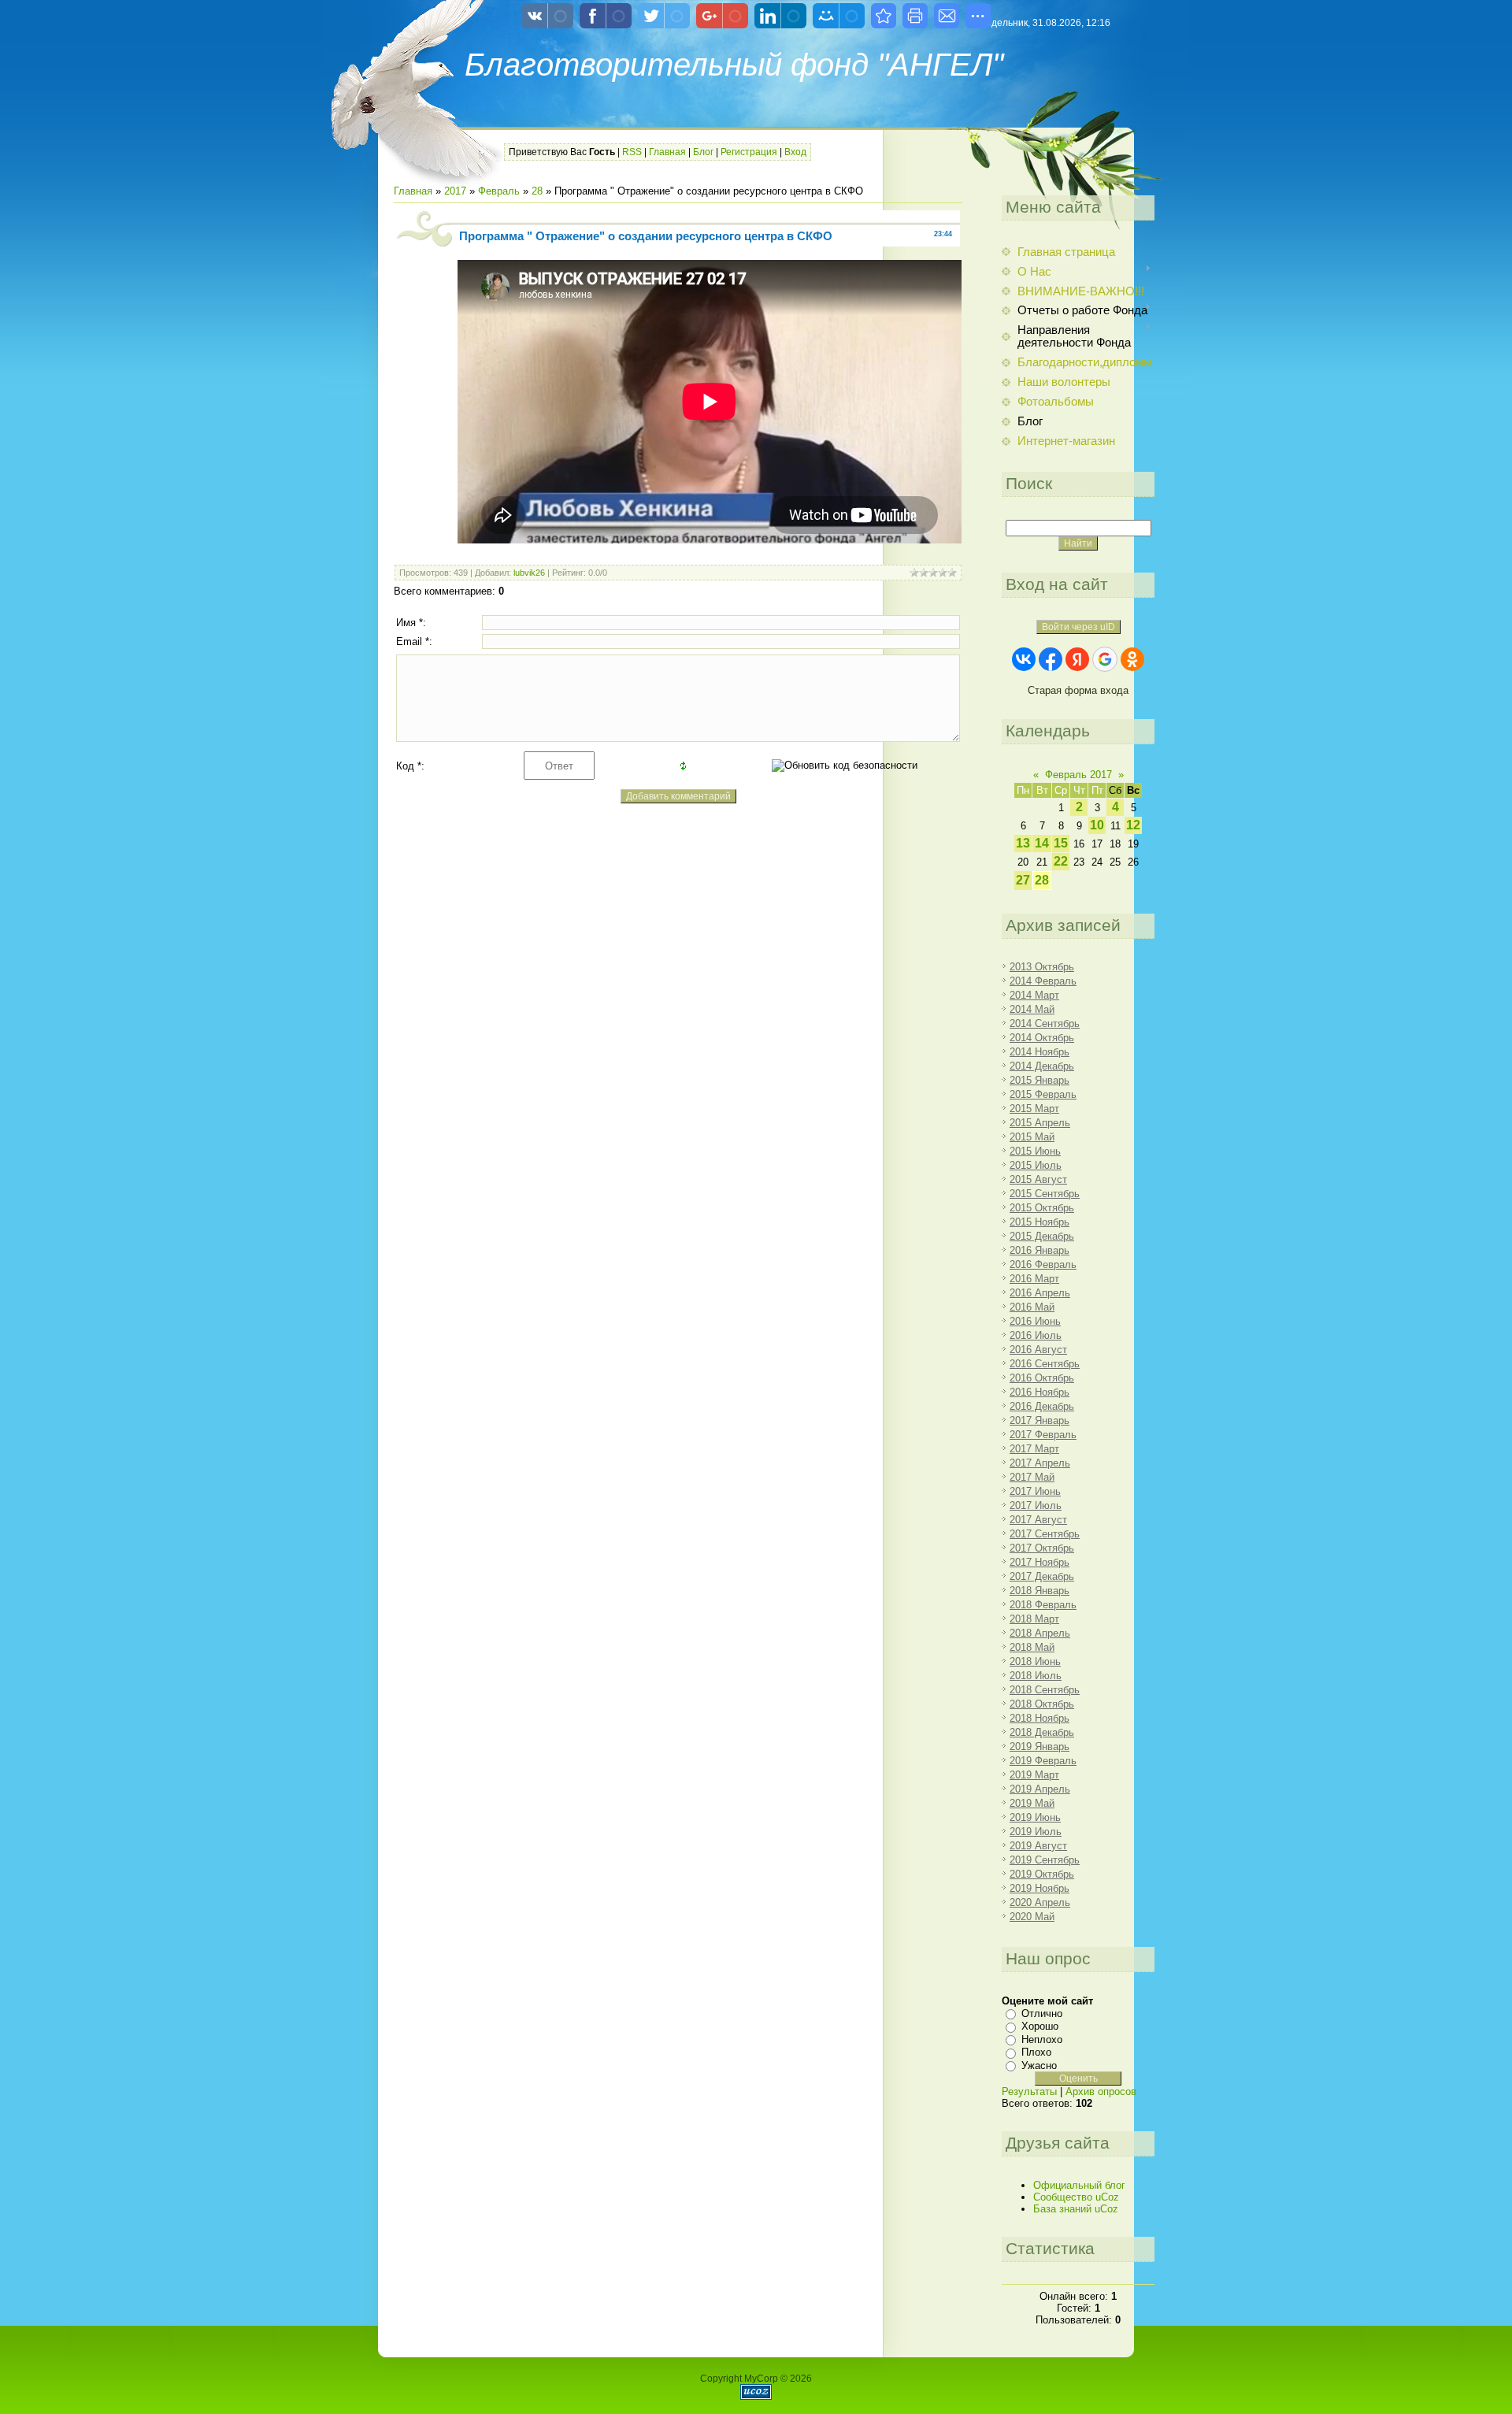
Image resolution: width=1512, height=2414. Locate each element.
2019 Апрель (1040, 1789)
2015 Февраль (1043, 1094)
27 (1023, 880)
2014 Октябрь (1042, 1038)
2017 (455, 191)
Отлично (1042, 2014)
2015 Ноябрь (1039, 1222)
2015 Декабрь (1042, 1236)
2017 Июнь (1035, 1491)
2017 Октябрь (1042, 1548)
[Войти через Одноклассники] (1132, 659)
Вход (795, 152)
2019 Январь (1039, 1747)
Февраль (499, 191)
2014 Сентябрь (1045, 1023)
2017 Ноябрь (1039, 1562)
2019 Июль (1036, 1832)
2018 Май (1032, 1647)
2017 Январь (1039, 1420)
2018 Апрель (1040, 1633)
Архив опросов (1101, 2091)
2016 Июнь (1035, 1321)
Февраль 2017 (1078, 775)
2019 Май (1032, 1803)
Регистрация (749, 152)
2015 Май (1032, 1137)
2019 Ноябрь (1039, 1888)
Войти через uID (1078, 627)
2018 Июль (1036, 1676)
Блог (703, 152)
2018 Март (1034, 1619)
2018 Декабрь (1042, 1732)
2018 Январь (1039, 1591)
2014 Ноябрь (1039, 1052)
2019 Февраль (1043, 1761)
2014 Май (1032, 1009)
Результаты (1029, 2091)
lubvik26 (529, 573)
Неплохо (1042, 2039)
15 (1061, 843)
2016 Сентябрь (1045, 1364)
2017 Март (1034, 1449)
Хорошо (1040, 2026)
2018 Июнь (1035, 1661)
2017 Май (1032, 1477)
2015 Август (1038, 1179)
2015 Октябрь (1042, 1208)
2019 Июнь (1035, 1817)
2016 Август (1038, 1350)
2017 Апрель (1040, 1463)
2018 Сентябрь (1045, 1690)
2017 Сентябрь (1045, 1534)
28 (537, 191)
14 (1042, 843)
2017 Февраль (1043, 1435)
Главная (667, 152)
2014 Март (1034, 995)
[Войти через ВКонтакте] (1024, 659)
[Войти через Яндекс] (1077, 659)
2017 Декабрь (1042, 1576)
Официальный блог (1079, 2185)
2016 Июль (1036, 1335)
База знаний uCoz (1076, 2209)
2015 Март (1034, 1109)
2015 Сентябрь (1045, 1194)
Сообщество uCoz (1076, 2197)
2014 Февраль (1043, 981)
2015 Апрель (1040, 1123)
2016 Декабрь (1042, 1406)
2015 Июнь (1035, 1151)
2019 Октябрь (1042, 1874)
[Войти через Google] (1105, 659)
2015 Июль (1036, 1165)
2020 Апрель (1040, 1902)
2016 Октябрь (1042, 1378)
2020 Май (1032, 1917)
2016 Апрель (1040, 1293)
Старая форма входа (1078, 690)
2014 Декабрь (1042, 1066)
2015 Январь (1039, 1080)
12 (1133, 825)
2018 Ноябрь (1039, 1718)
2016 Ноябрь (1039, 1392)
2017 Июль (1036, 1506)
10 (1097, 825)
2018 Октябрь (1042, 1704)
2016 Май (1032, 1307)
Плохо (1036, 2052)
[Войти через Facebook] (1051, 659)
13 (1023, 843)
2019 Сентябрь (1045, 1860)
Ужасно (1039, 2065)
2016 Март (1034, 1279)
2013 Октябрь (1042, 967)
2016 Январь (1039, 1250)
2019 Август (1038, 1846)
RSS (632, 152)
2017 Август (1038, 1520)
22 (1061, 861)
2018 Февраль (1043, 1605)
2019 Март (1034, 1775)
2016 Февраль (1043, 1264)
